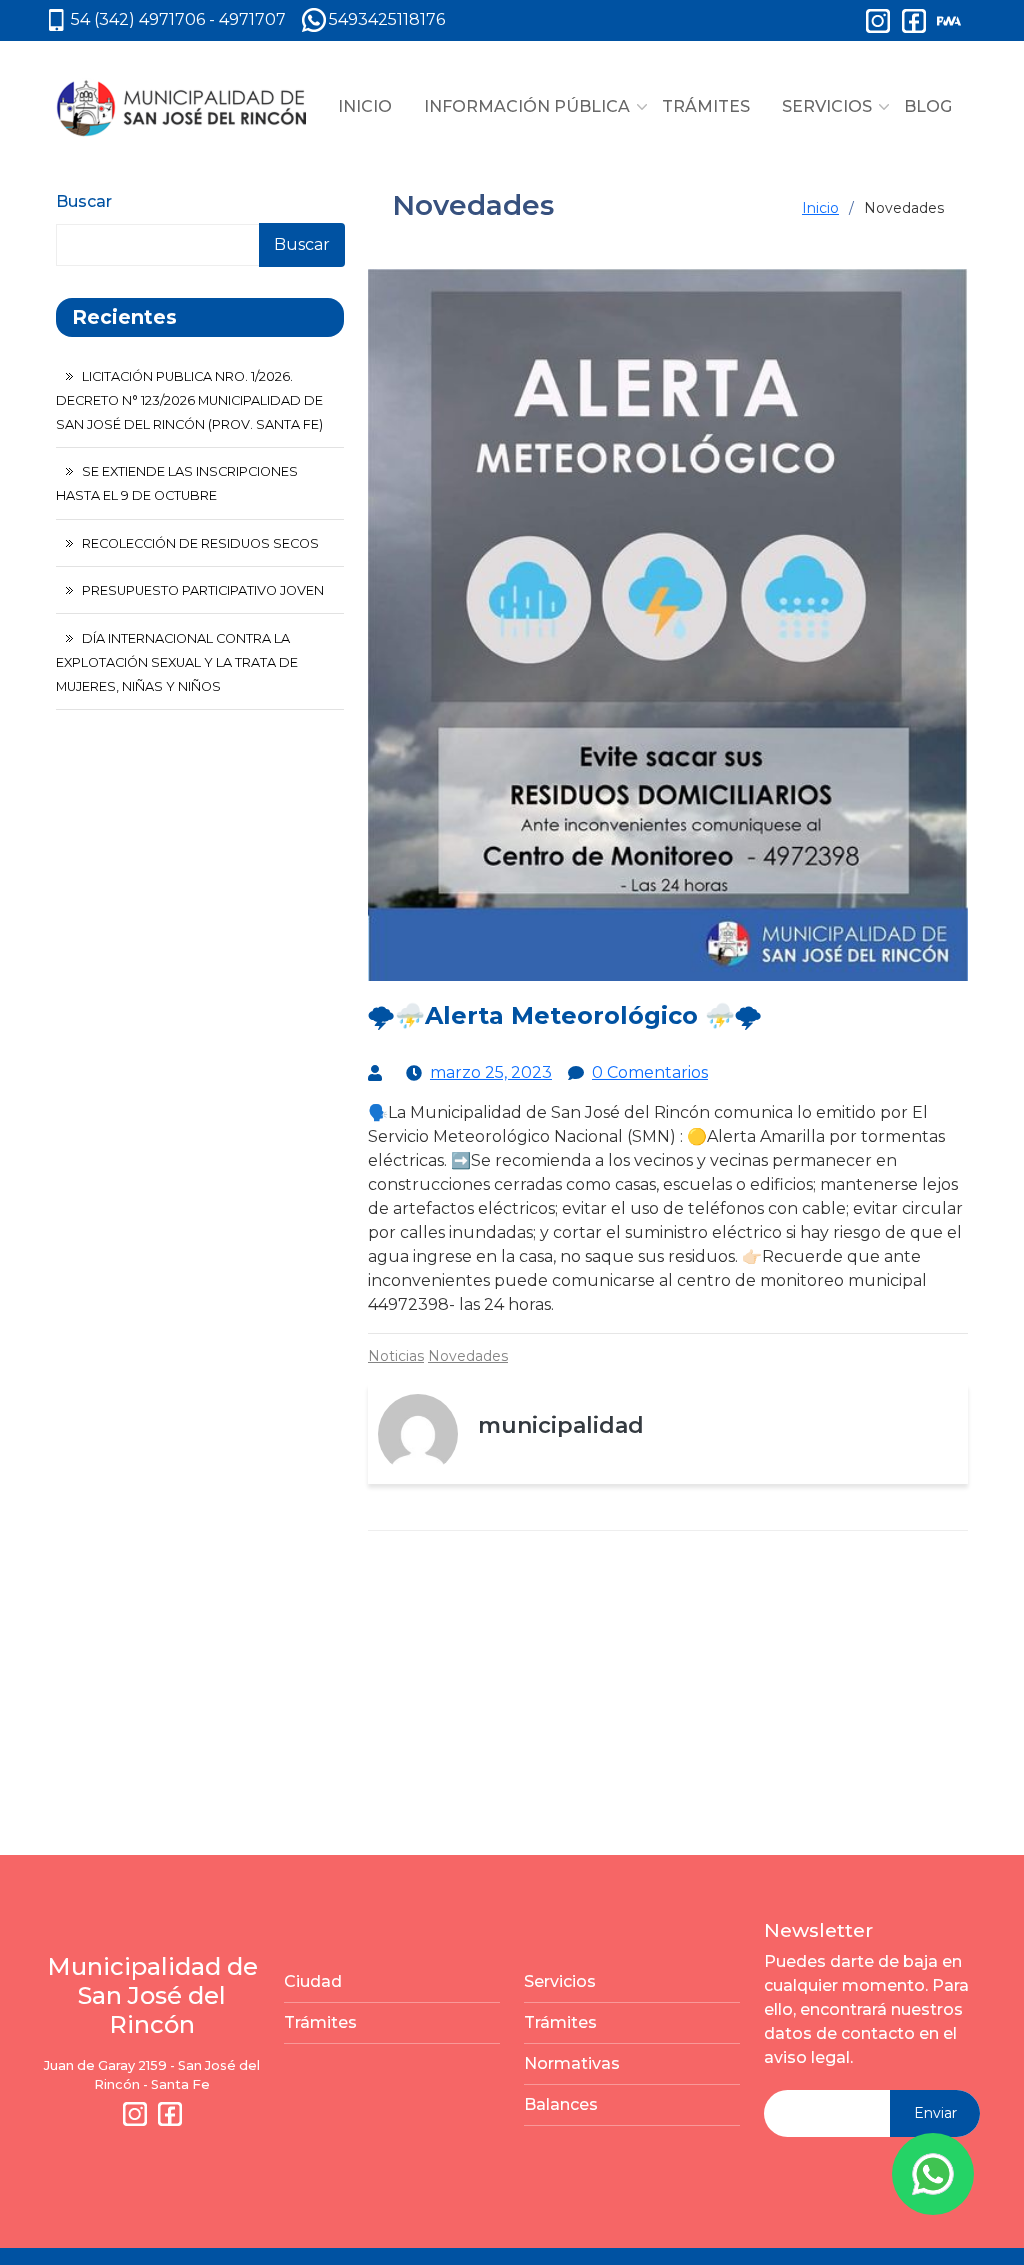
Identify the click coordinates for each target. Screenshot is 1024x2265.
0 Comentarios (650, 1072)
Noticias (396, 1356)
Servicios (560, 1981)
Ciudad (313, 1981)
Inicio (820, 208)
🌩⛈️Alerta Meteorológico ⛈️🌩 (565, 1015)
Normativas (572, 2063)
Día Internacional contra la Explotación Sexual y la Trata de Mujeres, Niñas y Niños (177, 662)
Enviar (935, 2113)
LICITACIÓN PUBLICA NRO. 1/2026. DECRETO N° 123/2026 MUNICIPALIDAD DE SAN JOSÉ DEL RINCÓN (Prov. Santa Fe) (189, 400)
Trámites (320, 2022)
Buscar (84, 201)
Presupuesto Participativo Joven (203, 590)
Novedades (468, 1356)
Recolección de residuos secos (200, 543)
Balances (561, 2104)
